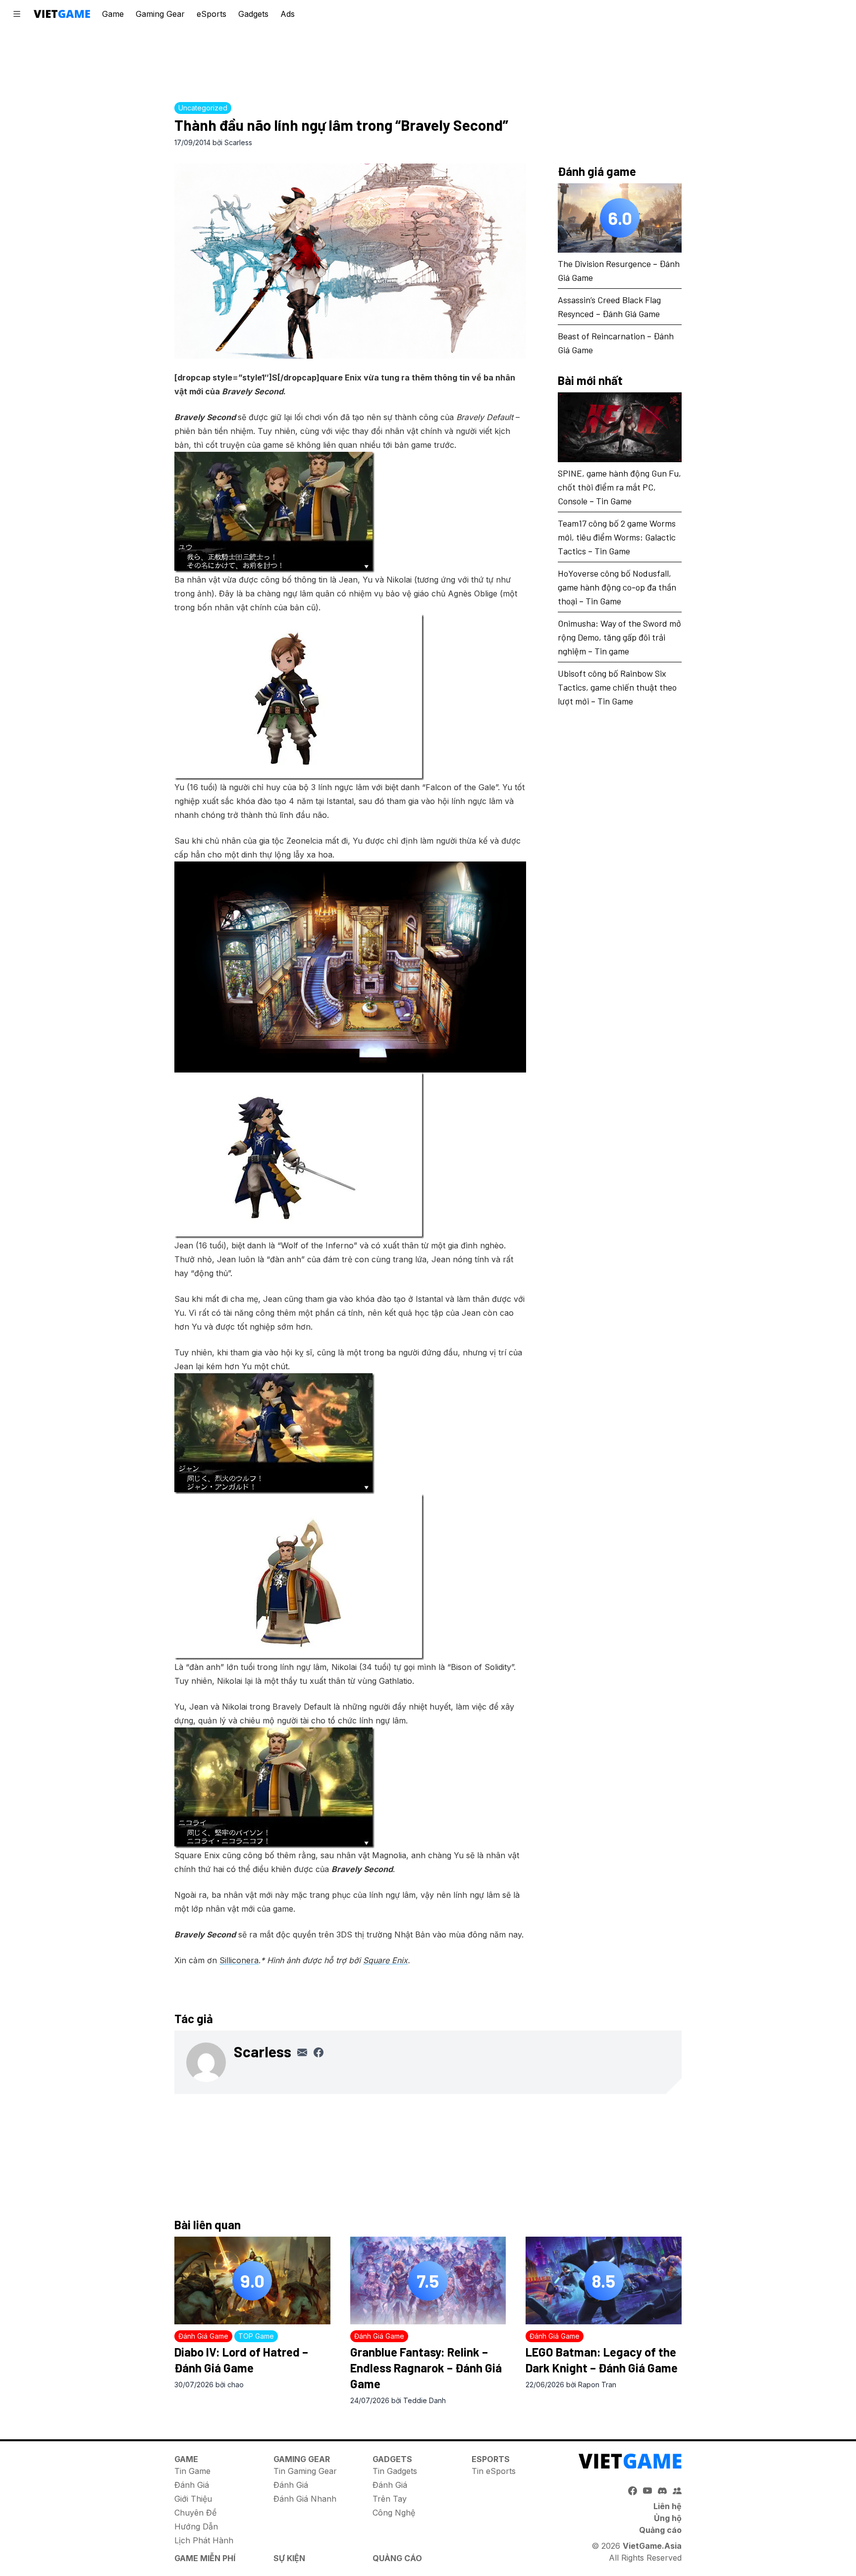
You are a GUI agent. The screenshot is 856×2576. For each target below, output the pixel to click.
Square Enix (385, 1960)
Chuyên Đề (195, 2513)
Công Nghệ (394, 2513)
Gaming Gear (160, 14)
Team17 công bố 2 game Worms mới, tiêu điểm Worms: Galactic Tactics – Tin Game (617, 537)
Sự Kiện (289, 2558)
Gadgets (253, 14)
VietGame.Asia (652, 2546)
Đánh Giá (192, 2485)
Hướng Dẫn (196, 2526)
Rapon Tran (597, 2385)
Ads (288, 14)
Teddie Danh (425, 2400)
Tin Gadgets (395, 2471)
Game (113, 14)
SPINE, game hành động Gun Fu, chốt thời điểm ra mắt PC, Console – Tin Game (619, 487)
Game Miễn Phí (205, 2558)
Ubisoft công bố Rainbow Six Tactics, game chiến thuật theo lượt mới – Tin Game (617, 687)
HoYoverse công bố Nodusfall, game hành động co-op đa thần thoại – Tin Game (617, 587)
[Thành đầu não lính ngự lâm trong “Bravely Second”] (350, 261)
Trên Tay (390, 2499)
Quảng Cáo (397, 2558)
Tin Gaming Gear (305, 2471)
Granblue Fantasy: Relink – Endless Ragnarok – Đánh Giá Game (426, 2368)
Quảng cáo (660, 2530)
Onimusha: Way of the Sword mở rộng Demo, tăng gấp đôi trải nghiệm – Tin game (619, 637)
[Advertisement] (428, 62)
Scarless (238, 142)
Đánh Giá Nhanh (305, 2499)
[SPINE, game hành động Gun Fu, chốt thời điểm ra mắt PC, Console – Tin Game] (620, 428)
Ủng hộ (668, 2518)
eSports (212, 14)
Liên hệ (668, 2506)
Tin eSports (494, 2471)
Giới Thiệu (193, 2499)
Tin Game (192, 2471)
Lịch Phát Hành (204, 2540)
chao (236, 2385)
